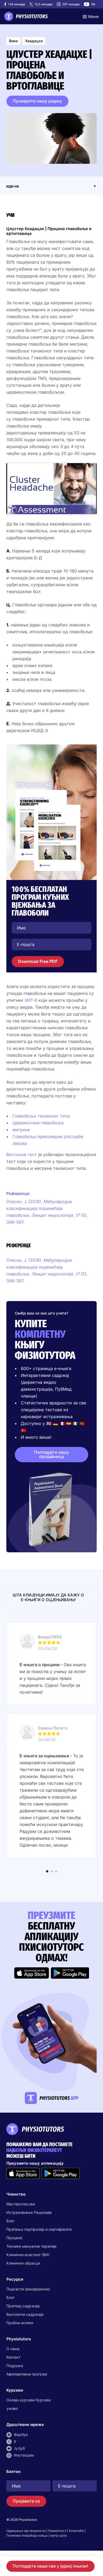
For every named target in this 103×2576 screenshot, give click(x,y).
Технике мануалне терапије (31, 2246)
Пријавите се (26, 2501)
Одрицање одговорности (26, 2531)
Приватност (57, 2531)
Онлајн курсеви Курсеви (29, 2400)
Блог (10, 2221)
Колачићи (76, 2531)
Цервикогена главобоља (38, 1123)
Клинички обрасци (23, 2263)
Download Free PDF (38, 961)
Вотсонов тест (22, 1154)
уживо (12, 2408)
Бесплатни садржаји (25, 2314)
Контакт (13, 2357)
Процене (14, 2238)
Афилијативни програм (27, 2374)
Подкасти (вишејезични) (28, 2289)
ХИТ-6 (31, 1000)
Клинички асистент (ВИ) (28, 2255)
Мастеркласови (21, 2204)
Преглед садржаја (23, 2306)
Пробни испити (20, 2323)
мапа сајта (58, 2535)
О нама (13, 2349)
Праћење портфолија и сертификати (39, 2229)
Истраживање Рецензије (29, 2212)
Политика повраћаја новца (27, 2535)
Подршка (15, 2366)
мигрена (21, 1130)
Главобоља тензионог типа (41, 1116)
